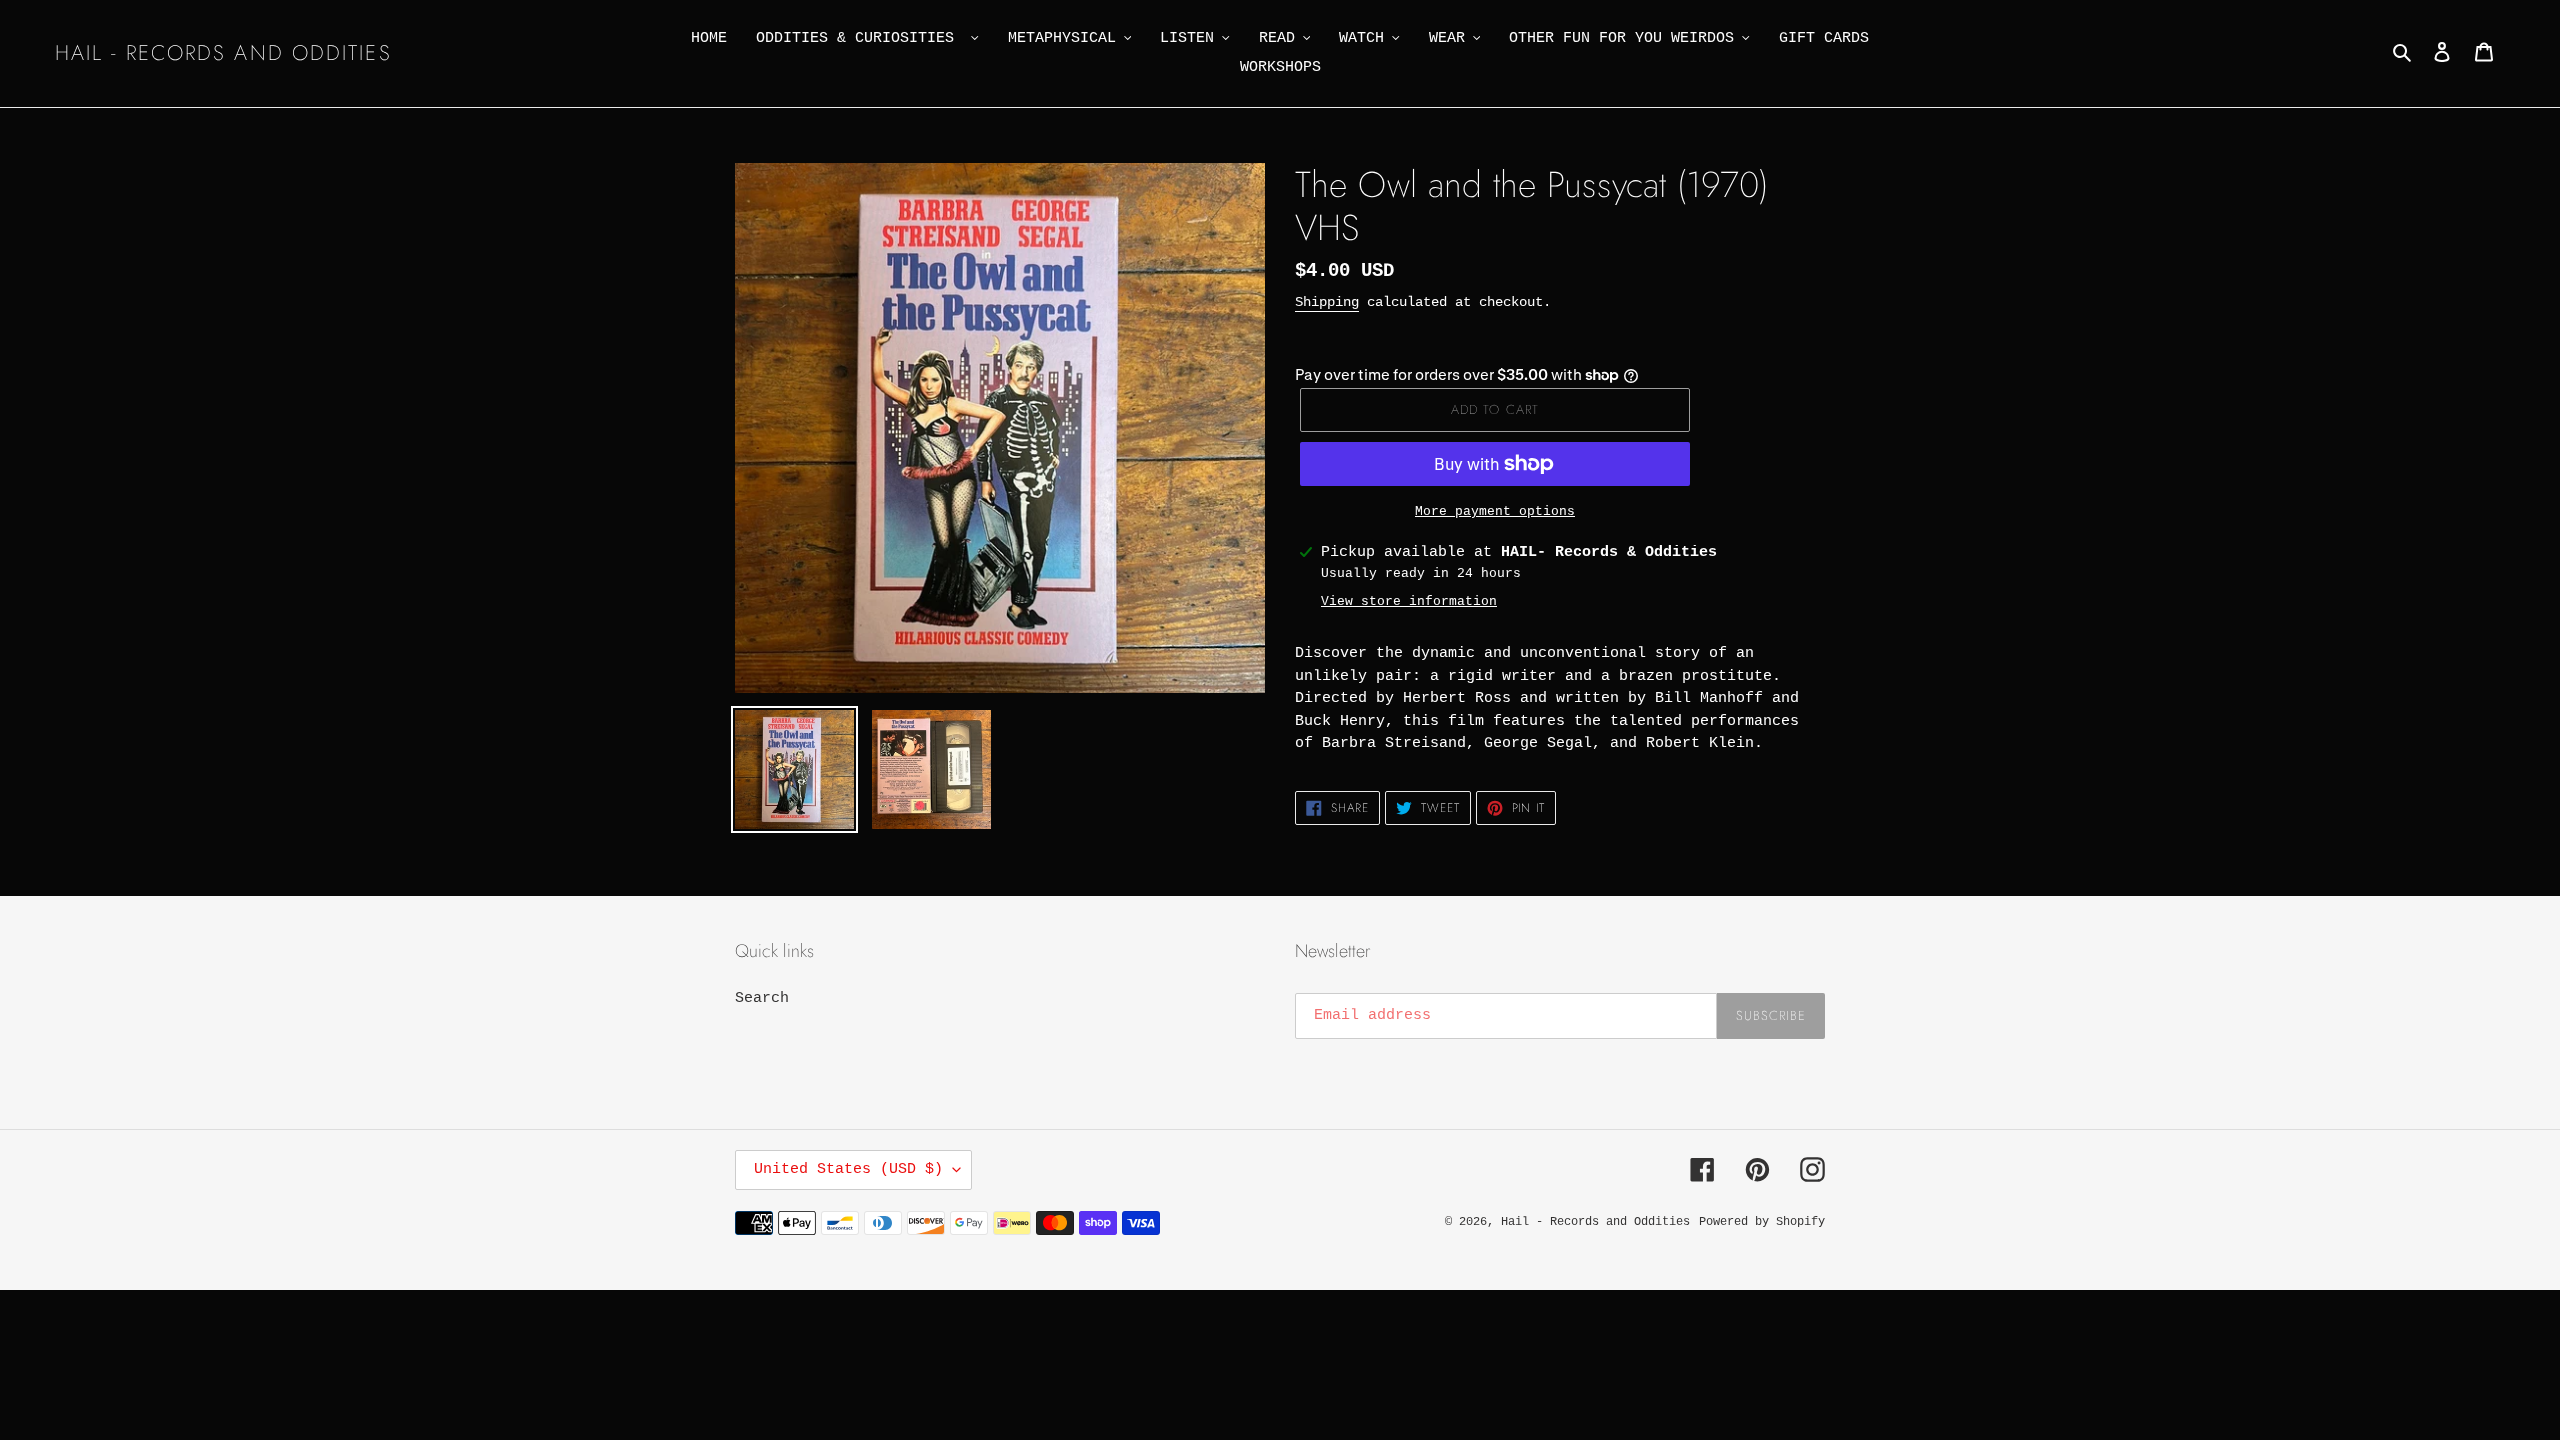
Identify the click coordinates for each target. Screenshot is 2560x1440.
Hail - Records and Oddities (223, 53)
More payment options (1495, 511)
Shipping (1327, 302)
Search (762, 998)
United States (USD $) (848, 1169)
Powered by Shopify (1762, 1222)
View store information (1409, 601)
